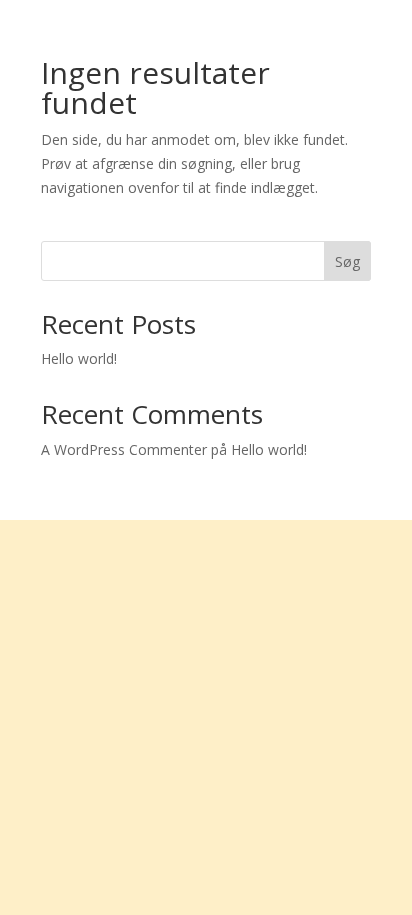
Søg (347, 261)
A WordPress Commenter (124, 449)
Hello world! (79, 358)
